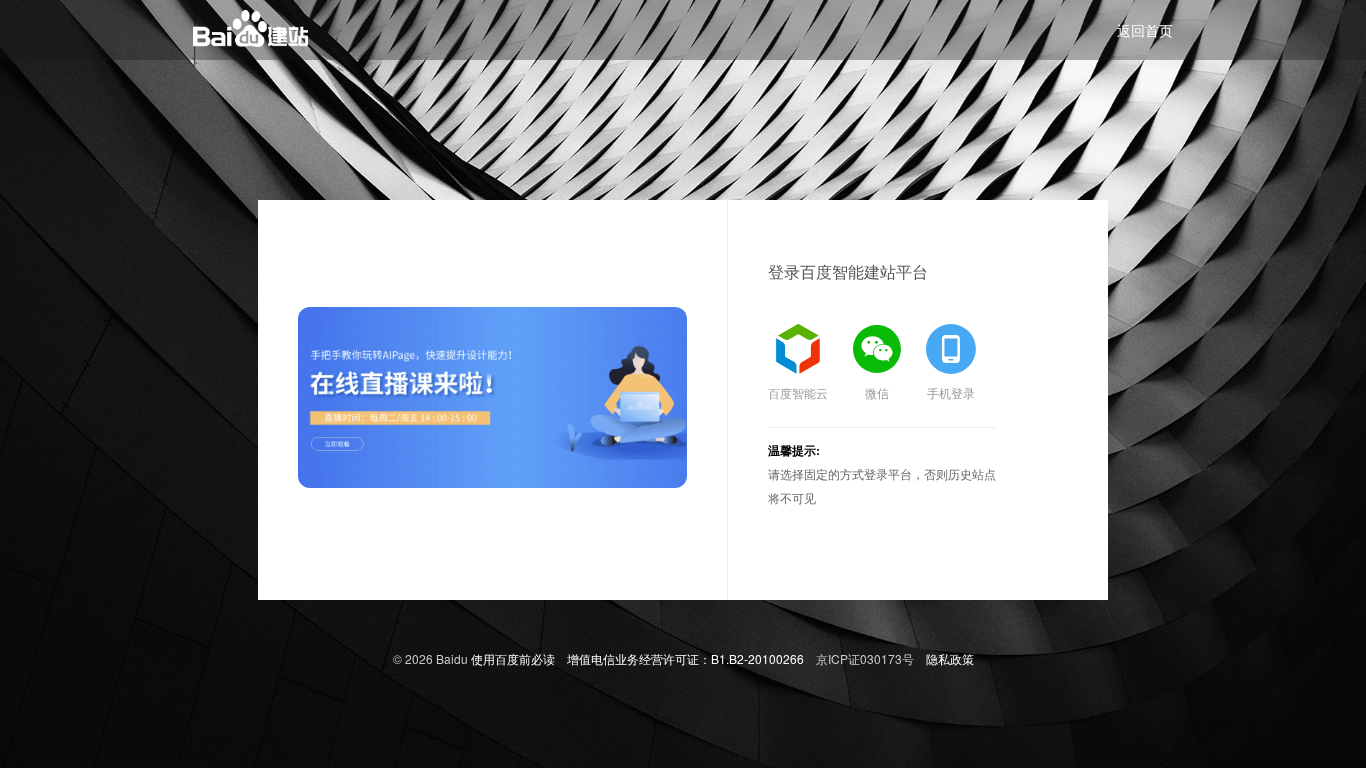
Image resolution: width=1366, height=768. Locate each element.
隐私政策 (950, 658)
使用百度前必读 (513, 658)
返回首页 (1145, 30)
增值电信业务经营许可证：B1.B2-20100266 (685, 658)
